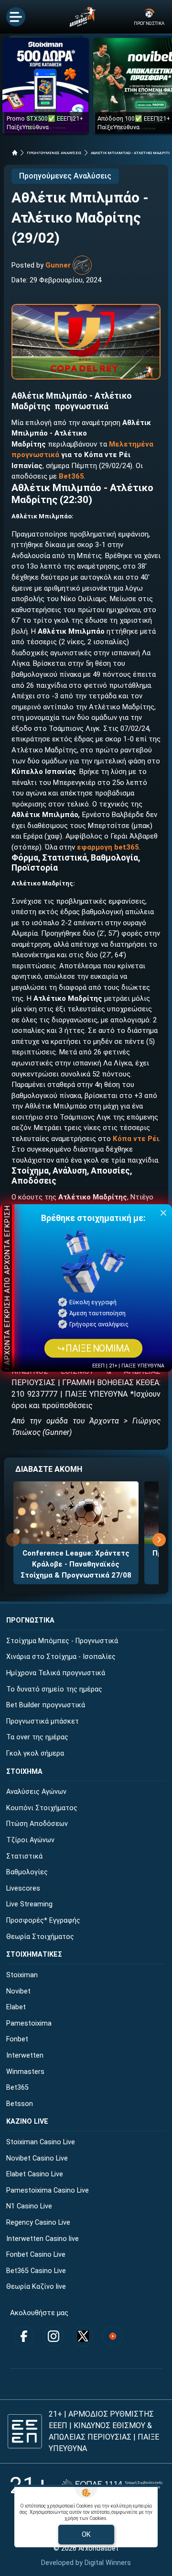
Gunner (58, 265)
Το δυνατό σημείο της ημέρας (54, 1689)
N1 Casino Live (29, 2206)
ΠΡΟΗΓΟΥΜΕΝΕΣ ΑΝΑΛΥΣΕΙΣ (54, 153)
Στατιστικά (24, 1856)
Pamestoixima (29, 2023)
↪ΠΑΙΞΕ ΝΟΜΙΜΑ (93, 1348)
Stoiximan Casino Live (41, 2142)
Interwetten (25, 2055)
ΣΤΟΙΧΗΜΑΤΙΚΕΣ (34, 1954)
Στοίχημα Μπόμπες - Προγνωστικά (62, 1641)
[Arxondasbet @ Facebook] (24, 2336)
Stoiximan (22, 1975)
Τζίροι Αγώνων (30, 1840)
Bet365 (17, 2088)
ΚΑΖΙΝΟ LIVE (27, 2122)
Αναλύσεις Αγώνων (36, 1792)
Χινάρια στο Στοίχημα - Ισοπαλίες (61, 1657)
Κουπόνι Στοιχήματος (42, 1808)
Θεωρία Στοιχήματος (40, 1937)
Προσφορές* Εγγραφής (43, 1921)
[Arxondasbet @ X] (83, 2336)
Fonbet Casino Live (36, 2255)
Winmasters (25, 2072)
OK (86, 2534)
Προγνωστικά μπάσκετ (43, 1721)
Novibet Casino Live (37, 2158)
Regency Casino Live (38, 2223)
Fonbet (17, 2039)
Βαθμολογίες (27, 1872)
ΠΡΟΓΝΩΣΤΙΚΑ (30, 1620)
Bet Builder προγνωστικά (46, 1705)
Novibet (18, 1991)
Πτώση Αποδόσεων (37, 1824)
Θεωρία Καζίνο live (36, 2287)
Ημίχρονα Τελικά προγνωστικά (56, 1673)
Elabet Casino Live (35, 2174)
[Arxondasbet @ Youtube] (113, 2336)
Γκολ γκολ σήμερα (35, 1753)
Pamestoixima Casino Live (48, 2190)
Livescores (23, 1888)
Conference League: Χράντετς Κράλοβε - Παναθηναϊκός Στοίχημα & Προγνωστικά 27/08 (76, 1564)
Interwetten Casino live (43, 2239)
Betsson (20, 2104)
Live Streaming (29, 1904)
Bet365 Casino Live (36, 2271)
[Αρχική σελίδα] (15, 153)
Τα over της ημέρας (37, 1737)
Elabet (16, 2007)
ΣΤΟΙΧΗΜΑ (24, 1772)
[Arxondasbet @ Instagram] (54, 2336)
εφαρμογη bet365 (108, 847)
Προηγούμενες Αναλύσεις (65, 176)
